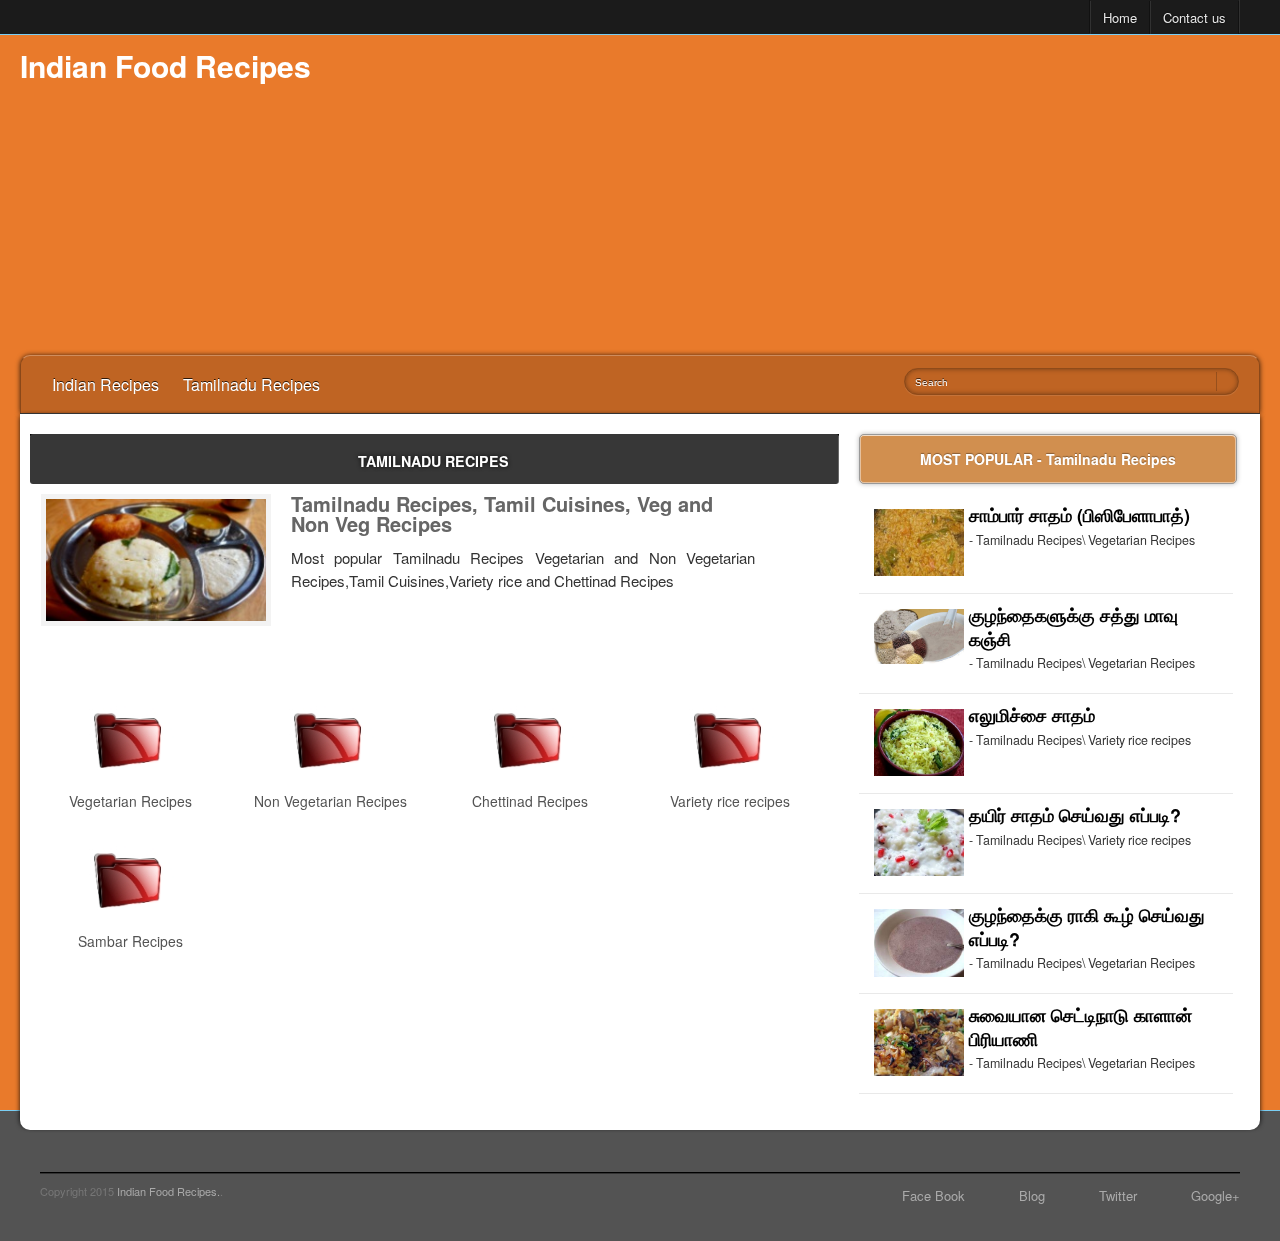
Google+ (1215, 1195)
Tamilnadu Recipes (251, 384)
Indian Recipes (105, 384)
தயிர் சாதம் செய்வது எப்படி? (1075, 815)
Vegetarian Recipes (130, 801)
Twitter (1118, 1195)
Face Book (933, 1195)
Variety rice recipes (730, 801)
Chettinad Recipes (530, 801)
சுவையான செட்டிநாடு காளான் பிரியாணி (1080, 1027)
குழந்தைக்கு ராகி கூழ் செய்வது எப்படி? (1087, 927)
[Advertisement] (896, 195)
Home (1120, 17)
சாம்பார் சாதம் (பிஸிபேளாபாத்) (1079, 515)
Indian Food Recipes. (168, 1191)
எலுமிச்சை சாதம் (1032, 715)
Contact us (1194, 17)
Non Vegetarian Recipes (330, 801)
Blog (1032, 1195)
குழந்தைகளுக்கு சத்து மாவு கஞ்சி (1073, 627)
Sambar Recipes (130, 941)
